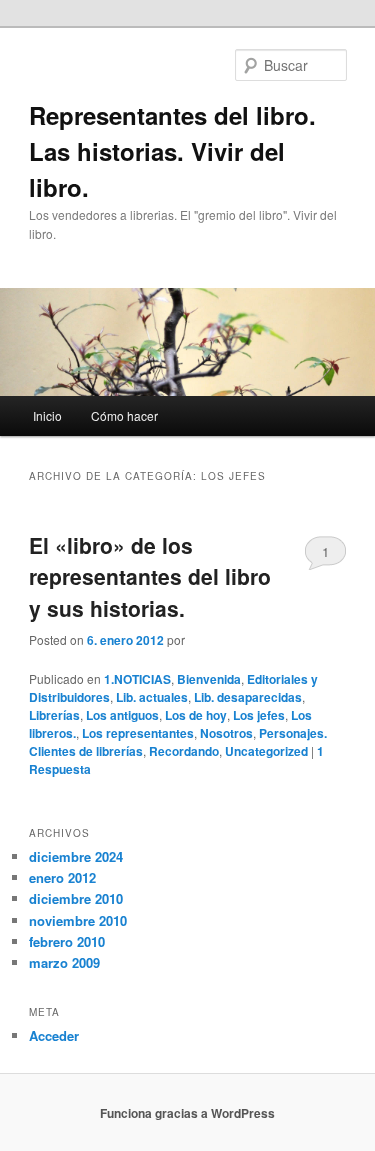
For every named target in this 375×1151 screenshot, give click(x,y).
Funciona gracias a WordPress (187, 1113)
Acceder (54, 1035)
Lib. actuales (152, 697)
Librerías (54, 715)
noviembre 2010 (78, 920)
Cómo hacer (124, 415)
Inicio (47, 415)
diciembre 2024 (76, 856)
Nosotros (226, 733)
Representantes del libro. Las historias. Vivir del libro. (172, 151)
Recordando (184, 751)
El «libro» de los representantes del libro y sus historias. (150, 576)
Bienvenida (209, 679)
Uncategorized (266, 751)
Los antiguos (122, 715)
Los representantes (138, 733)
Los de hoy (196, 715)
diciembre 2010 (76, 898)
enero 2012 (62, 877)
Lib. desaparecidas (248, 697)
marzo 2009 (64, 962)
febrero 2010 (67, 941)
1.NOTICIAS (137, 679)
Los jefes (259, 715)
